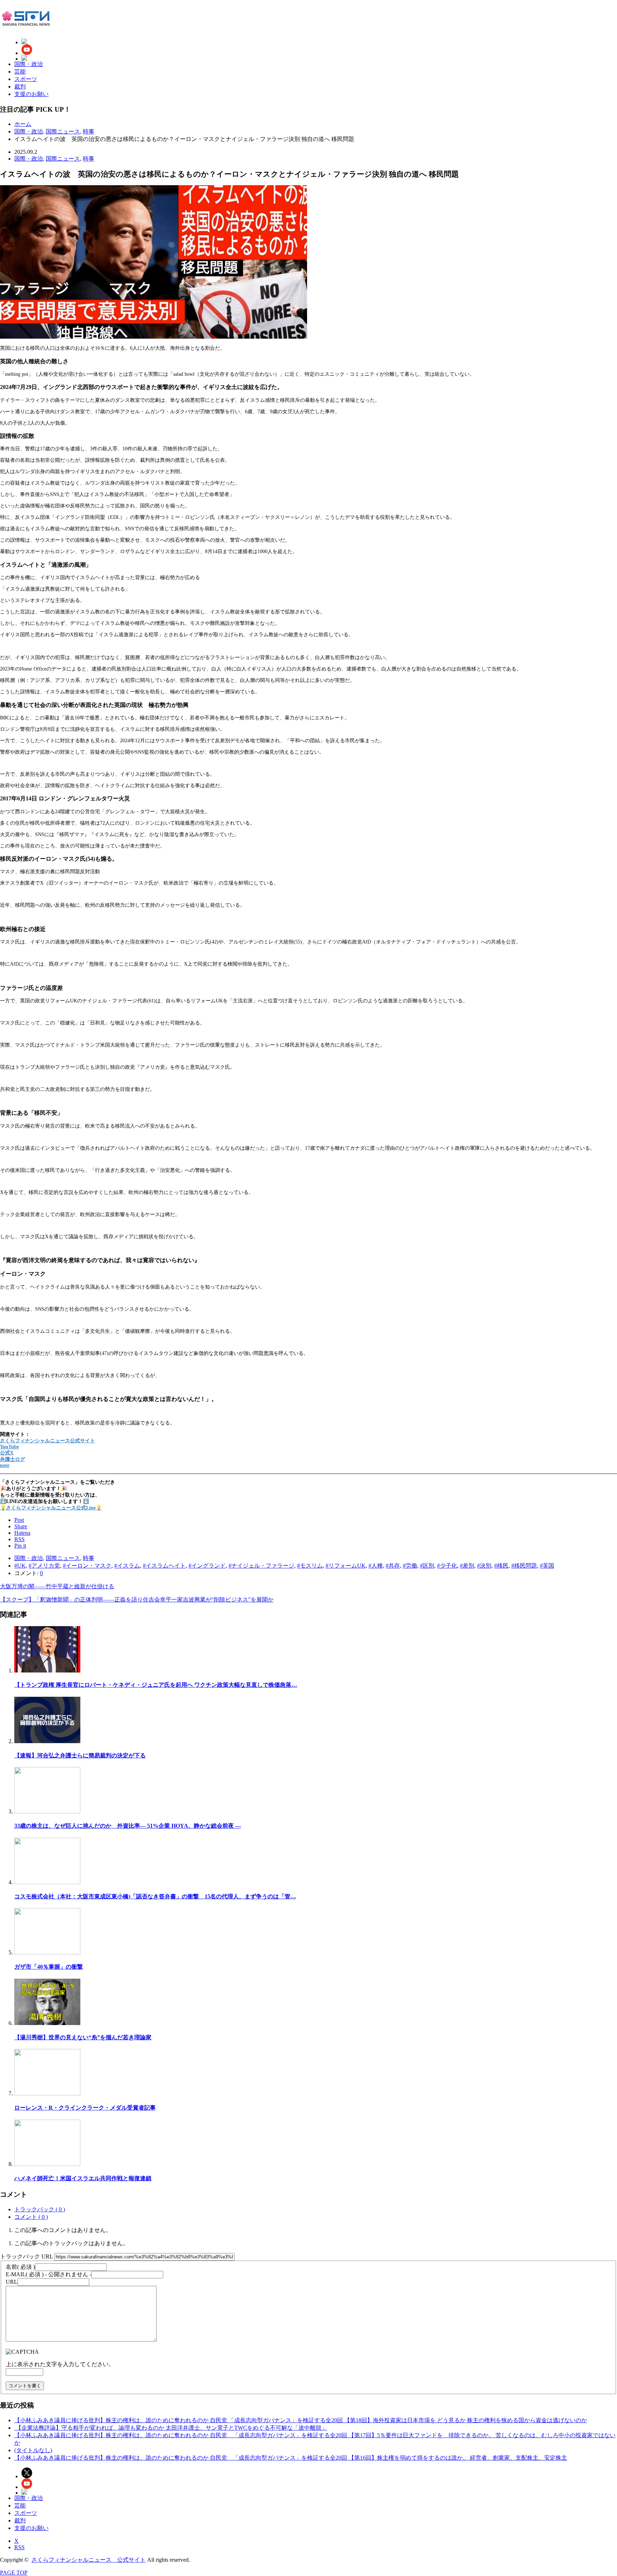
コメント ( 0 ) (31, 2217)
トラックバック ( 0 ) (40, 2209)
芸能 (20, 72)
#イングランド (207, 1566)
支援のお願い (31, 94)
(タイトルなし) (33, 2450)
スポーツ (26, 79)
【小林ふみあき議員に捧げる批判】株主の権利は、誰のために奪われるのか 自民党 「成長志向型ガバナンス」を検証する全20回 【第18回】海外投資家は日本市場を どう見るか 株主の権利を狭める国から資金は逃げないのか (301, 2420)
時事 (89, 159)
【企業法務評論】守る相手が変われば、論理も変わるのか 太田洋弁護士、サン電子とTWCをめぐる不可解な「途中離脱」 (171, 2428)
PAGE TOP (14, 2573)
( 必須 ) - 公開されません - (49, 2274)
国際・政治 (29, 64)
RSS (19, 2547)
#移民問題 (524, 1566)
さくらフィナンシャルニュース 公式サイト (89, 2560)
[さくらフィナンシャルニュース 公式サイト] (26, 24)
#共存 (393, 1566)
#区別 (427, 1566)
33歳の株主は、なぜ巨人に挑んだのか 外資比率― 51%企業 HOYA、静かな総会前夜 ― (128, 1826)
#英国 (547, 1566)
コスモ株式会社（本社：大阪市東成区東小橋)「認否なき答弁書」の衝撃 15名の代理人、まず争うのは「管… (155, 1896)
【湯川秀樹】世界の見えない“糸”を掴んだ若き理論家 (83, 2037)
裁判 (20, 87)
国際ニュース (63, 159)
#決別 (484, 1566)
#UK (20, 1566)
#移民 (501, 1566)
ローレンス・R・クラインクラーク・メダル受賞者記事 (85, 2108)
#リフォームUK (346, 1566)
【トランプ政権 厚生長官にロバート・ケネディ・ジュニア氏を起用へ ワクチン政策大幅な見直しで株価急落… (156, 1685)
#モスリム (310, 1566)
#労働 (410, 1566)
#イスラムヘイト (164, 1566)
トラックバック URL (26, 2256)
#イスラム (127, 1566)
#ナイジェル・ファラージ (261, 1566)
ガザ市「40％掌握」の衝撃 (49, 1967)
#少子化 (447, 1566)
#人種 (376, 1566)
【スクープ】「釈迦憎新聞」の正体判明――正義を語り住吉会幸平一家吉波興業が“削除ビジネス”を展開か (137, 1600)
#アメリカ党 (44, 1566)
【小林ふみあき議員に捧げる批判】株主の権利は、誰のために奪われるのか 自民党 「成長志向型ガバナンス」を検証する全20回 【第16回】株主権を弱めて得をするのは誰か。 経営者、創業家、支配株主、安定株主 (291, 2458)
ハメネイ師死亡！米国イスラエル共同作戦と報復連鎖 (83, 2178)
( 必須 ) (20, 2267)
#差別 (467, 1566)
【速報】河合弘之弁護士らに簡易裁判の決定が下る (80, 1755)
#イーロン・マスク (87, 1566)
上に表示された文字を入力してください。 (60, 2364)
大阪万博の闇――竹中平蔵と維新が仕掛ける (57, 1586)
